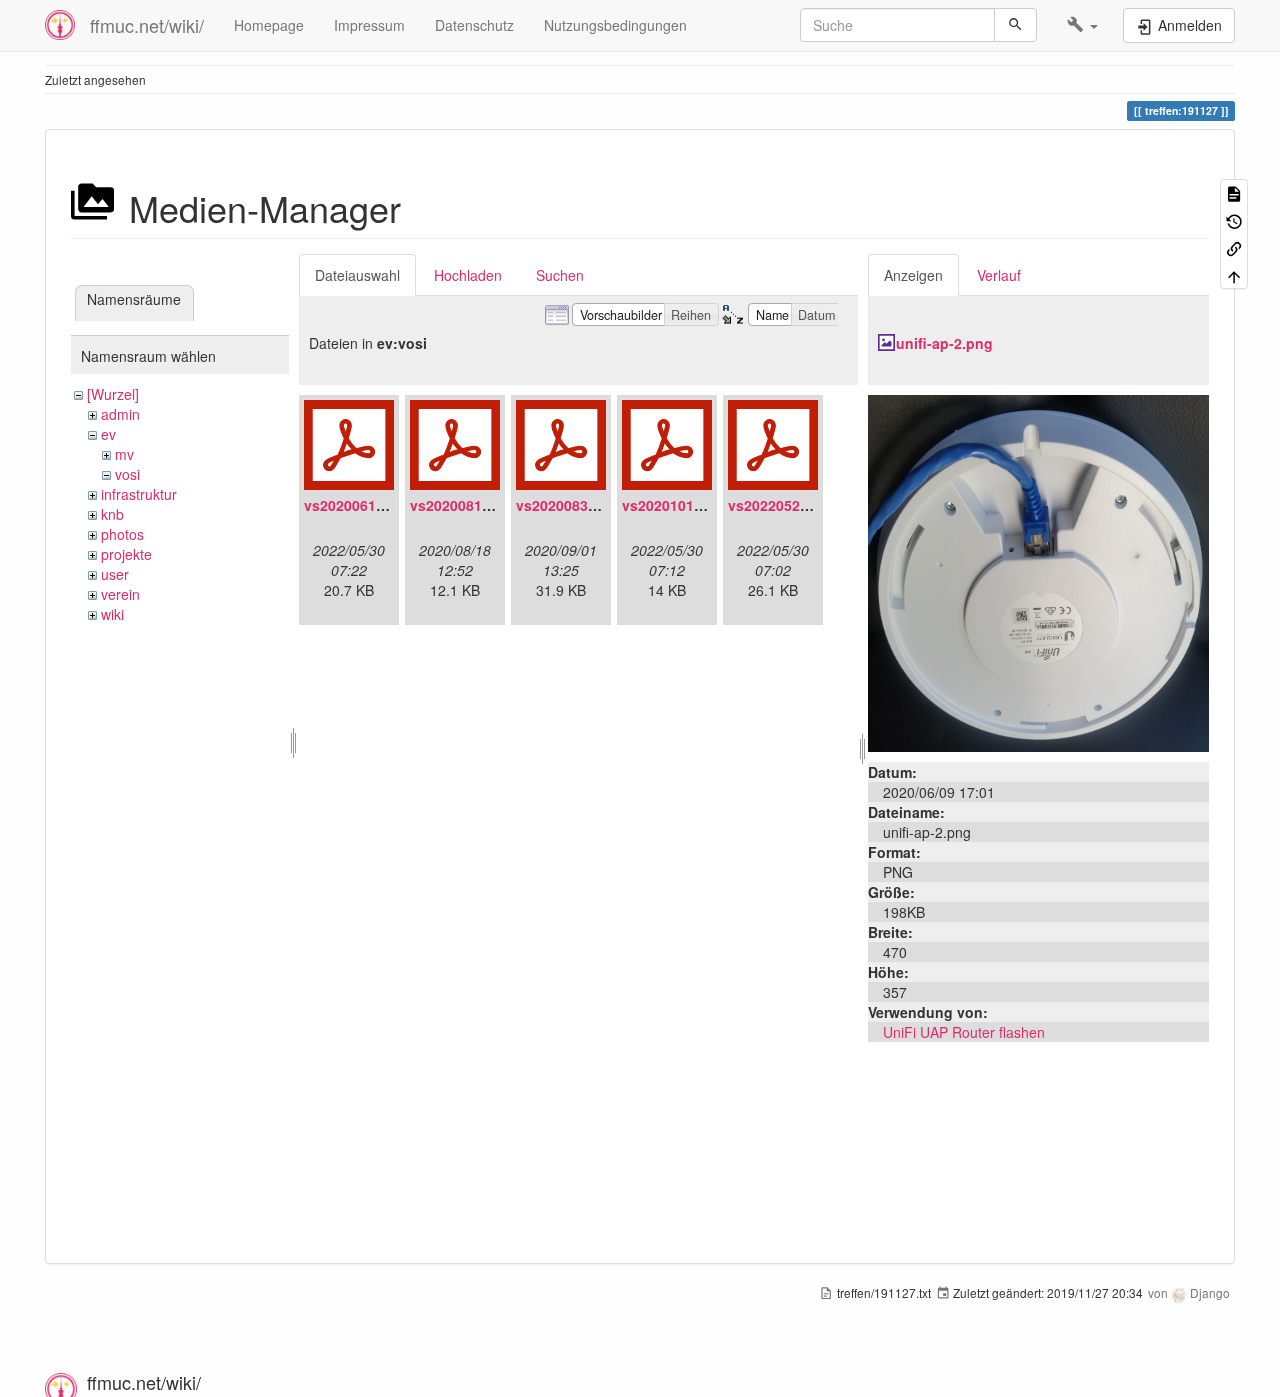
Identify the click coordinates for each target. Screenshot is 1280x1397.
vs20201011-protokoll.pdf (709, 505)
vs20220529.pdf (781, 505)
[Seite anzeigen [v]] (1234, 192)
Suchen (560, 275)
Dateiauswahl (357, 275)
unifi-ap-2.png (944, 343)
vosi (127, 474)
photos (122, 534)
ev (108, 434)
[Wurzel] (113, 394)
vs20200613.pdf (357, 505)
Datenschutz (474, 25)
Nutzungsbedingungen (615, 25)
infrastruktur (139, 494)
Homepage (269, 25)
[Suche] (1015, 25)
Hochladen (468, 275)
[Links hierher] (1234, 247)
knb (112, 514)
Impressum (369, 25)
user (115, 574)
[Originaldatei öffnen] (1038, 571)
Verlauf (999, 275)
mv (124, 454)
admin (120, 414)
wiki (112, 614)
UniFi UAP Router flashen (964, 1032)
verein (120, 594)
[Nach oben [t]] (1234, 274)
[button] (1082, 25)
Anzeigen (913, 275)
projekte (126, 554)
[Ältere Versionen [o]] (1234, 219)
